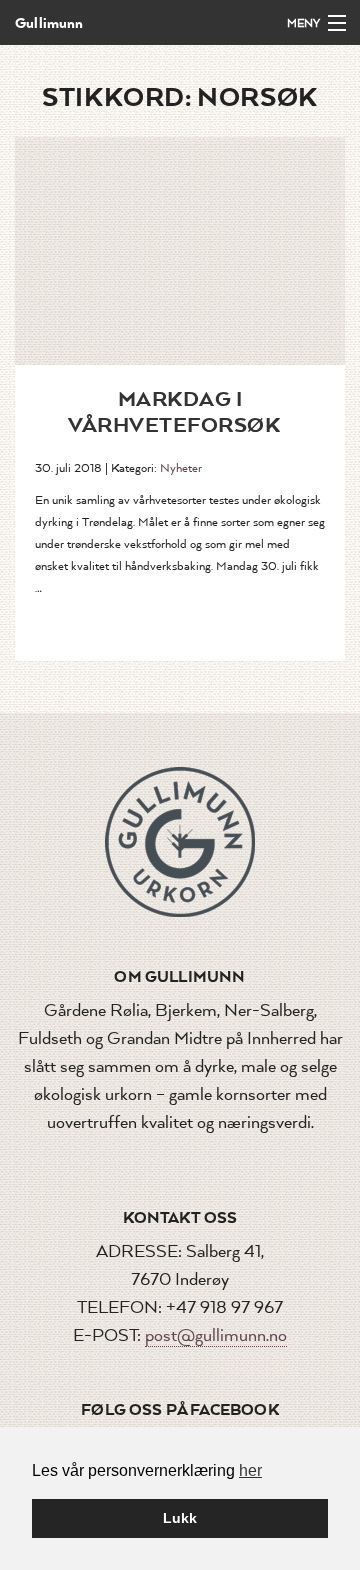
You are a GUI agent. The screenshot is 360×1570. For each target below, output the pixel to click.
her (250, 1470)
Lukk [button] (180, 1518)
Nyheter (181, 468)
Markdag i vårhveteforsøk (174, 411)
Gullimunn (49, 22)
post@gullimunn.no (216, 1335)
